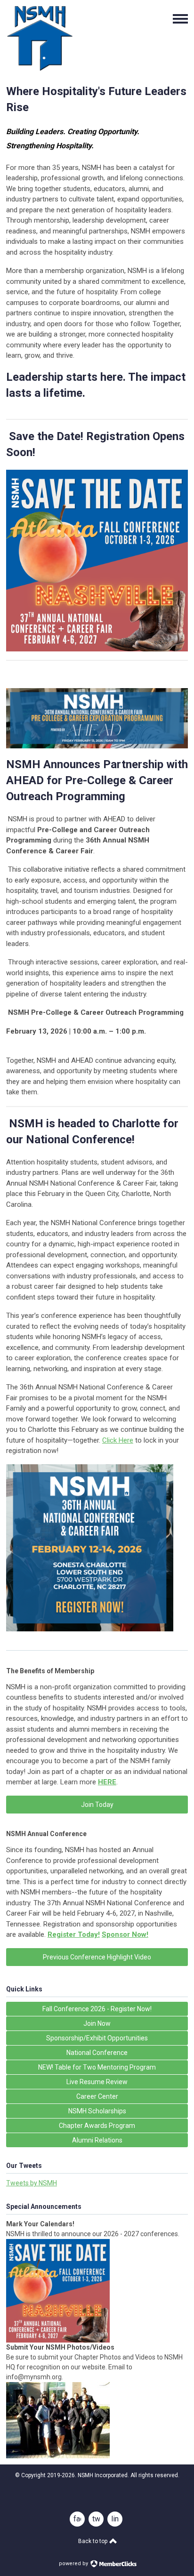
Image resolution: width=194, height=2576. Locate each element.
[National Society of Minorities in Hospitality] (40, 69)
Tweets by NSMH (32, 2183)
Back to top (93, 2541)
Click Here (118, 1440)
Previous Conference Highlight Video (97, 1957)
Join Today (97, 1805)
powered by (74, 2564)
